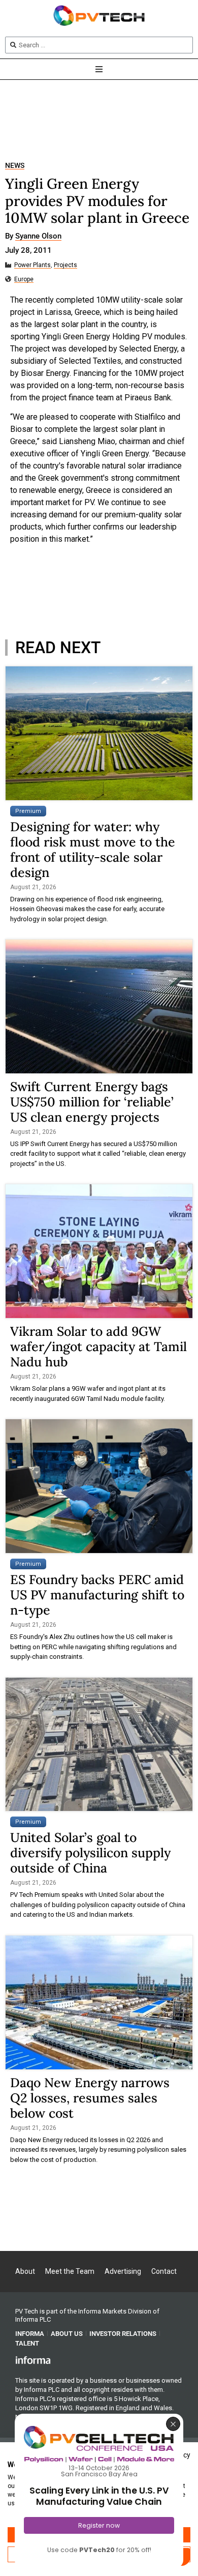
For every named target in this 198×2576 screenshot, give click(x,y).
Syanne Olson (38, 237)
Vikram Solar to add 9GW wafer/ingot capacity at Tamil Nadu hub (98, 1346)
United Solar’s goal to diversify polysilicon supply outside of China (90, 1853)
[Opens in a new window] (33, 2360)
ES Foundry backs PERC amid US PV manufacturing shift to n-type (97, 1595)
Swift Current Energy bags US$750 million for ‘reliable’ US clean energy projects (92, 1102)
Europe (24, 280)
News (15, 166)
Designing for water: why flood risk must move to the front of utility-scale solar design (93, 850)
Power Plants (32, 265)
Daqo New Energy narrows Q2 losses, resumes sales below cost (90, 2098)
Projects (65, 265)
